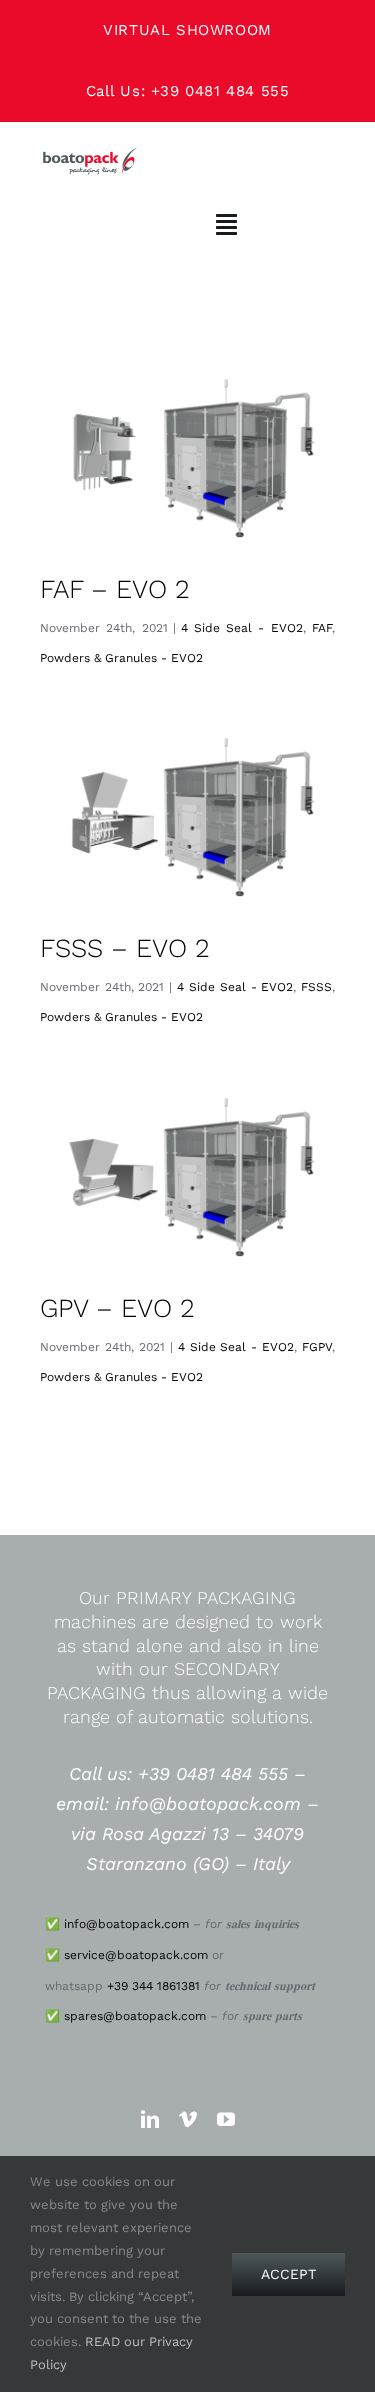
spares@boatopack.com (135, 2016)
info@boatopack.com (126, 1924)
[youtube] (226, 2119)
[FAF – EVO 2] (187, 458)
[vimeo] (188, 2119)
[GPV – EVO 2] (187, 1177)
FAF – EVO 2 (115, 589)
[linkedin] (150, 2119)
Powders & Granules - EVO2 (121, 658)
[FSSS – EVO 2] (187, 817)
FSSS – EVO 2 (125, 948)
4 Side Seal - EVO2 (242, 628)
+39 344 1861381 (153, 1986)
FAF (322, 628)
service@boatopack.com (136, 1955)
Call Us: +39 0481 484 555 (188, 91)
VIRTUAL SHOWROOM (187, 30)
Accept (288, 2274)
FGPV (317, 1347)
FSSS (316, 987)
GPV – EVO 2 (117, 1308)
